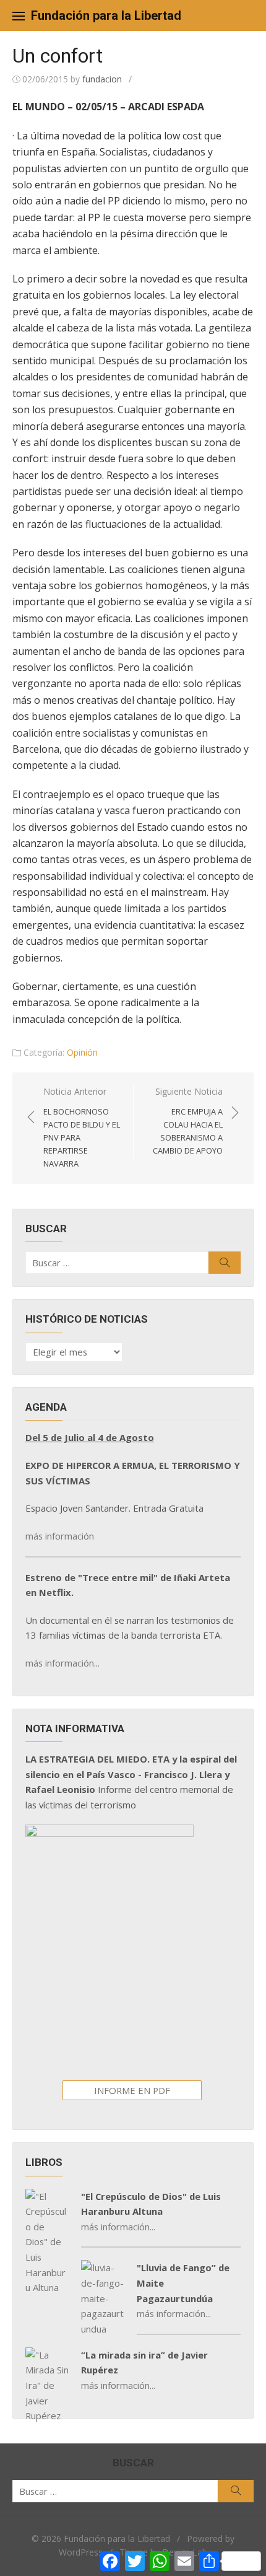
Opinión (82, 1052)
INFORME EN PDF (132, 2090)
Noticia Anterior (82, 1127)
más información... (62, 1663)
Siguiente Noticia (188, 1121)
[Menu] (19, 15)
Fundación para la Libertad (106, 15)
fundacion (102, 79)
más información (60, 1536)
